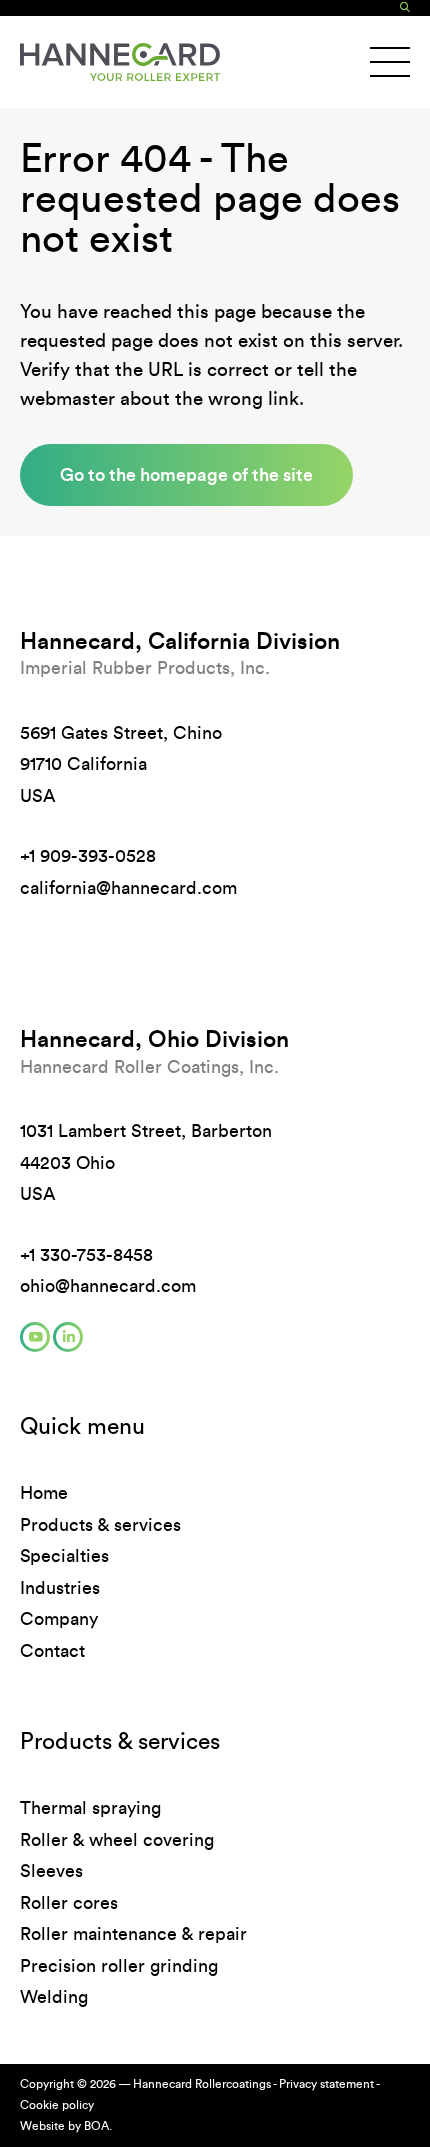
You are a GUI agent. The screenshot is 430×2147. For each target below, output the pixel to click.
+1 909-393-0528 (88, 856)
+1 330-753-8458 (86, 1255)
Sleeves (51, 1871)
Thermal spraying (90, 1808)
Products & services (100, 1525)
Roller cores (69, 1903)
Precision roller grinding (119, 1966)
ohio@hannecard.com (108, 1286)
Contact (52, 1651)
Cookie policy (57, 2105)
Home (44, 1493)
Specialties (64, 1556)
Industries (60, 1588)
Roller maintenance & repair (133, 1934)
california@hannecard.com (128, 888)
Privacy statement (326, 2084)
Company (59, 1619)
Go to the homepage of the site (186, 474)
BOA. (98, 2126)
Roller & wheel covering (117, 1840)
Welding (54, 1997)
